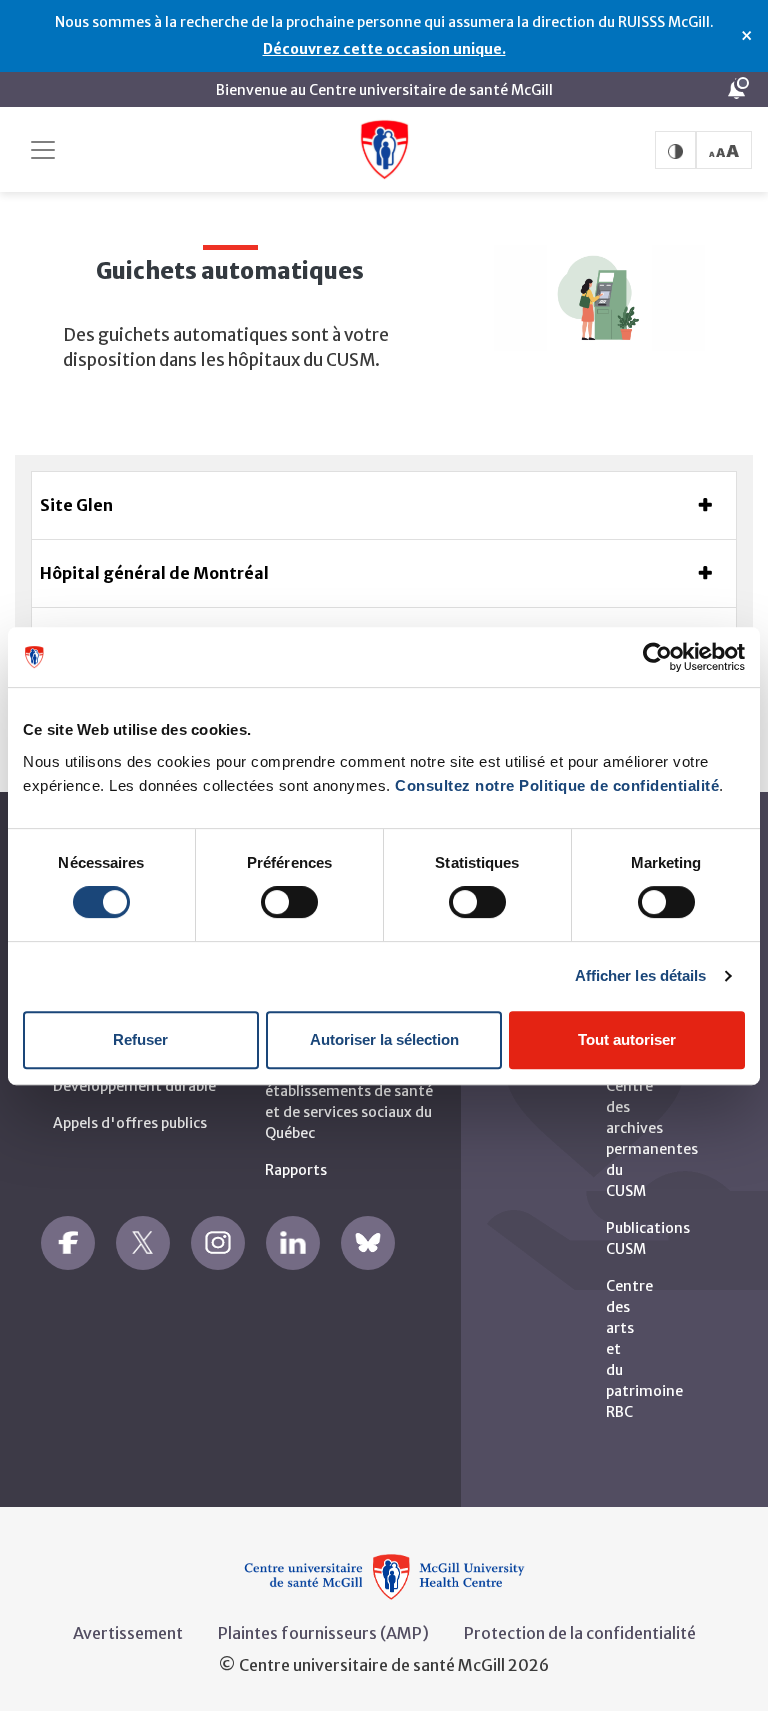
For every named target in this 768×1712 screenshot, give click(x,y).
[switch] (289, 902)
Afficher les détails (641, 975)
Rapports (296, 1170)
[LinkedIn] (293, 1243)
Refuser (140, 1039)
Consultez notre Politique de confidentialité (557, 785)
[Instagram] (218, 1243)
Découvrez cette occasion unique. (384, 49)
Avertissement (128, 1633)
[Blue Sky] (368, 1243)
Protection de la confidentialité (580, 1633)
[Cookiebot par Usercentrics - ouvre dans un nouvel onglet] (657, 657)
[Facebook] (68, 1243)
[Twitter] (143, 1243)
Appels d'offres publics (130, 1123)
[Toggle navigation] (43, 150)
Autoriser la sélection (384, 1039)
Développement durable (134, 1086)
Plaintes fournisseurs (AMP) (323, 1633)
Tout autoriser (627, 1039)
